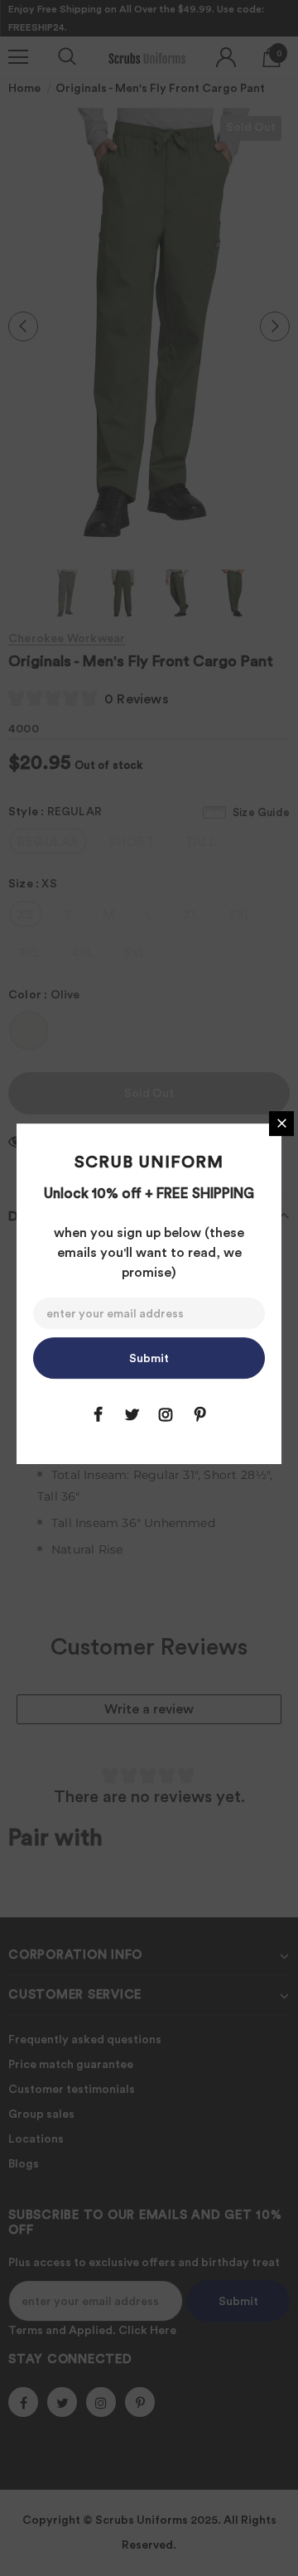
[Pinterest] (199, 1414)
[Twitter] (132, 1414)
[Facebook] (98, 1414)
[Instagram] (166, 1414)
